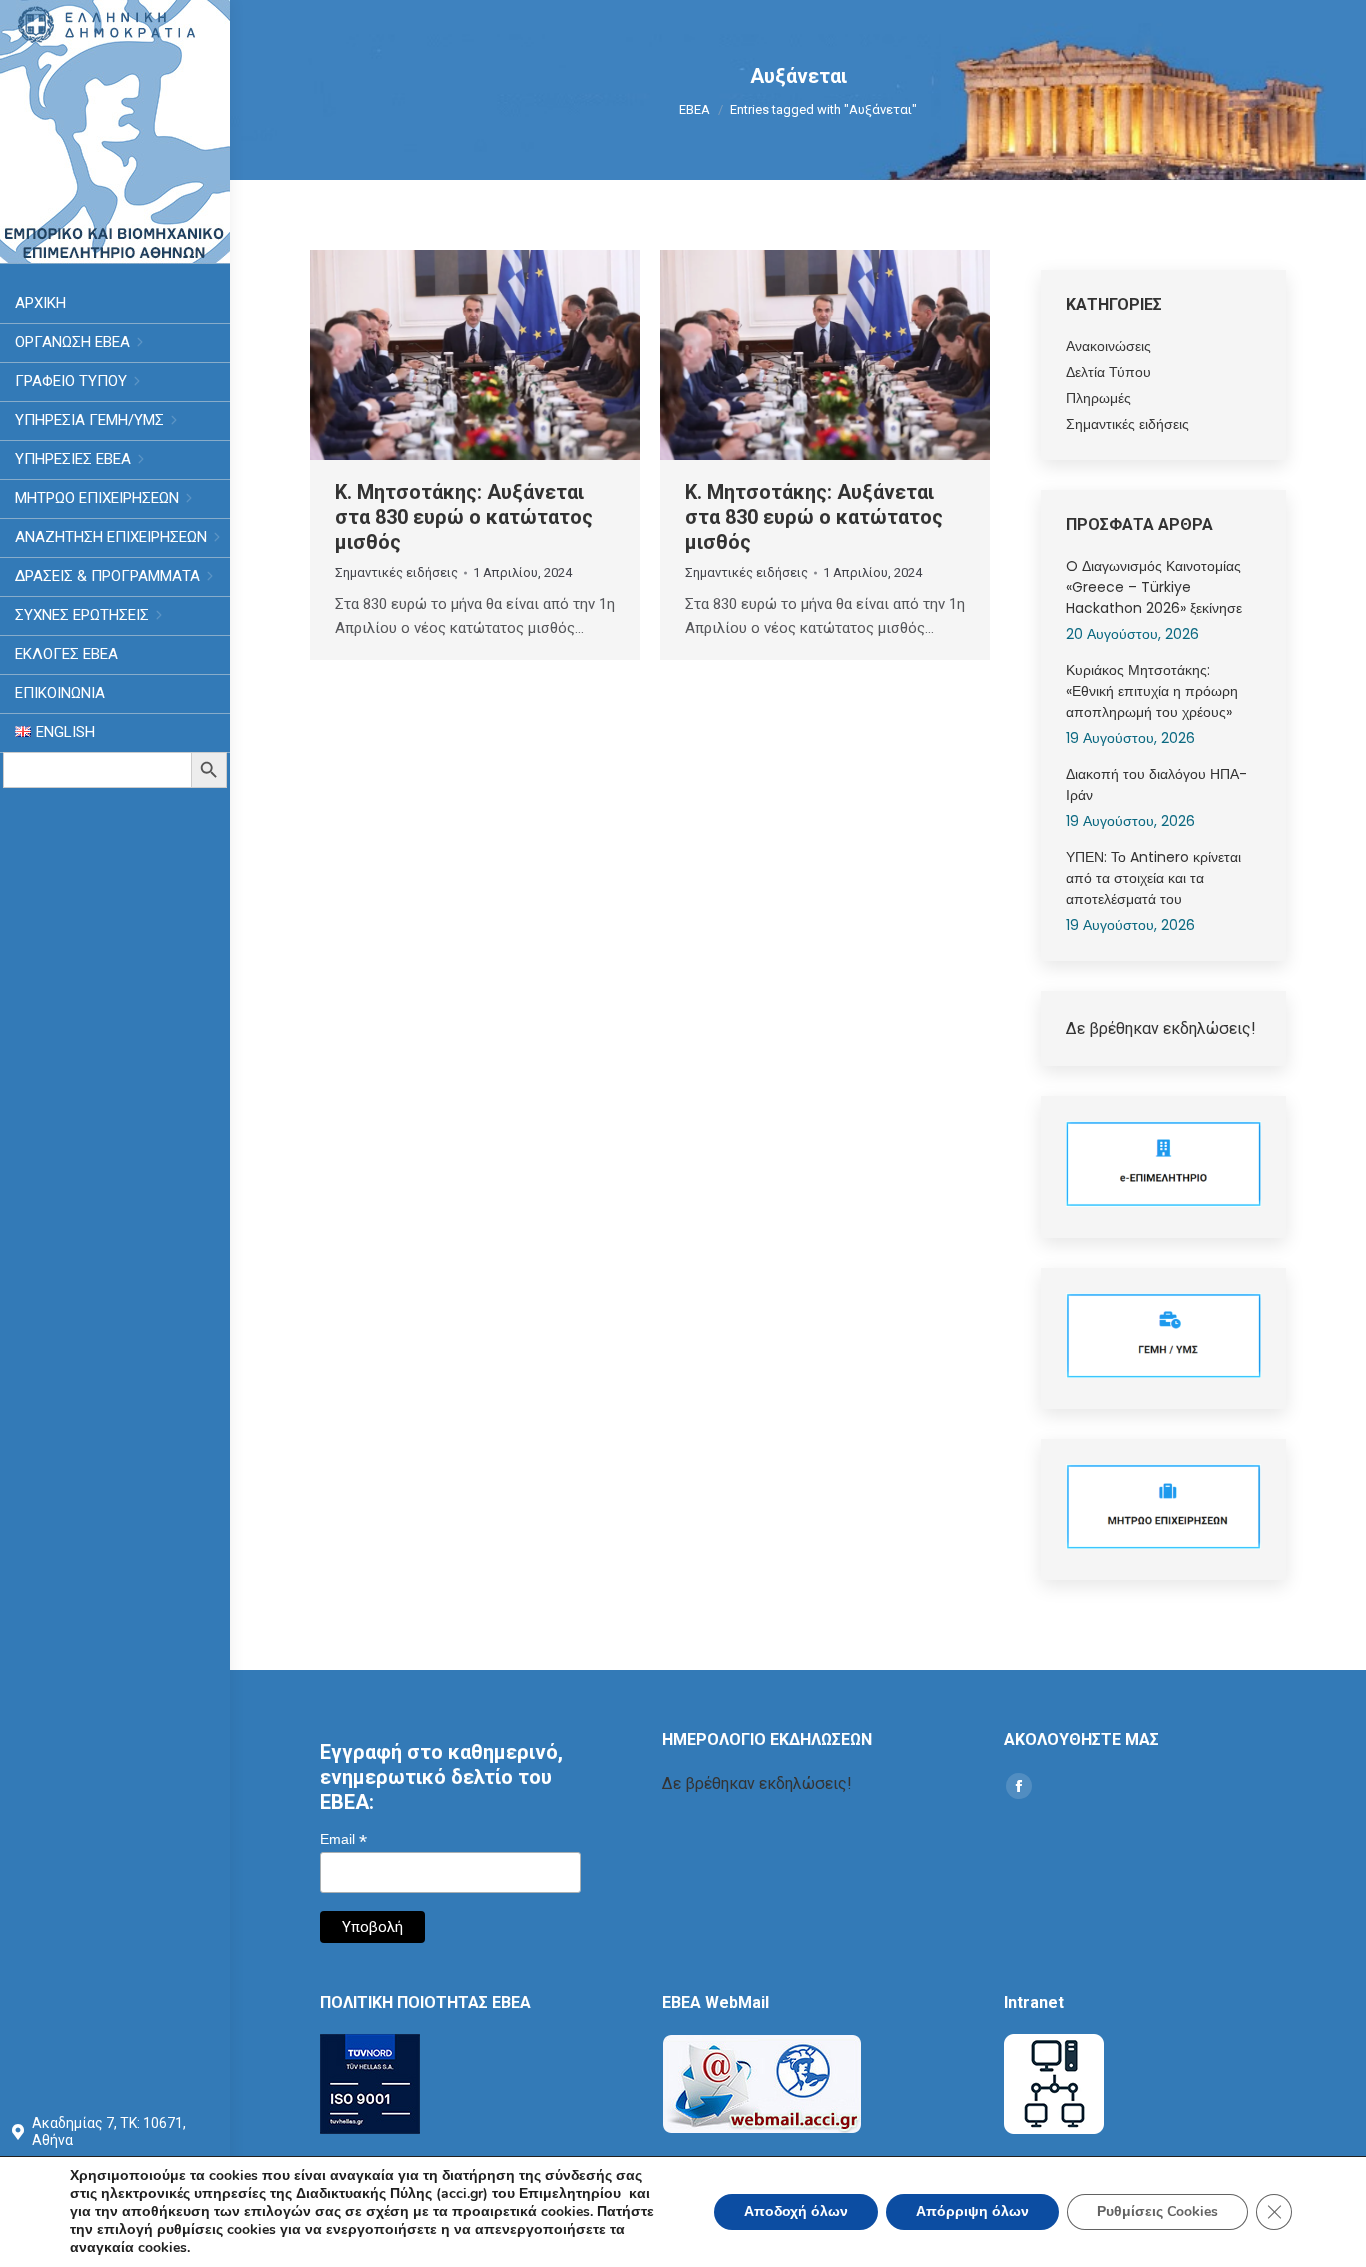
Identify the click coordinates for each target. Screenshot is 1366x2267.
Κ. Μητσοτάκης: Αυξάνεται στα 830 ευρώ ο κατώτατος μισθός (464, 517)
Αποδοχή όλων (796, 2211)
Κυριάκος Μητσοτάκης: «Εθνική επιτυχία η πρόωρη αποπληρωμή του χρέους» (1152, 691)
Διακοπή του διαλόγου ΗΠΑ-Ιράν (1156, 784)
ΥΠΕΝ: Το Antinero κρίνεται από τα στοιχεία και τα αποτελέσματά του (1153, 878)
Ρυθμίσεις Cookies (1157, 2211)
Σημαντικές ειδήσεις (396, 572)
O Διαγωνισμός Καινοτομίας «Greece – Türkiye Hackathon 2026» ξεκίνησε (1154, 587)
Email (343, 1839)
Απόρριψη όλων (972, 2211)
